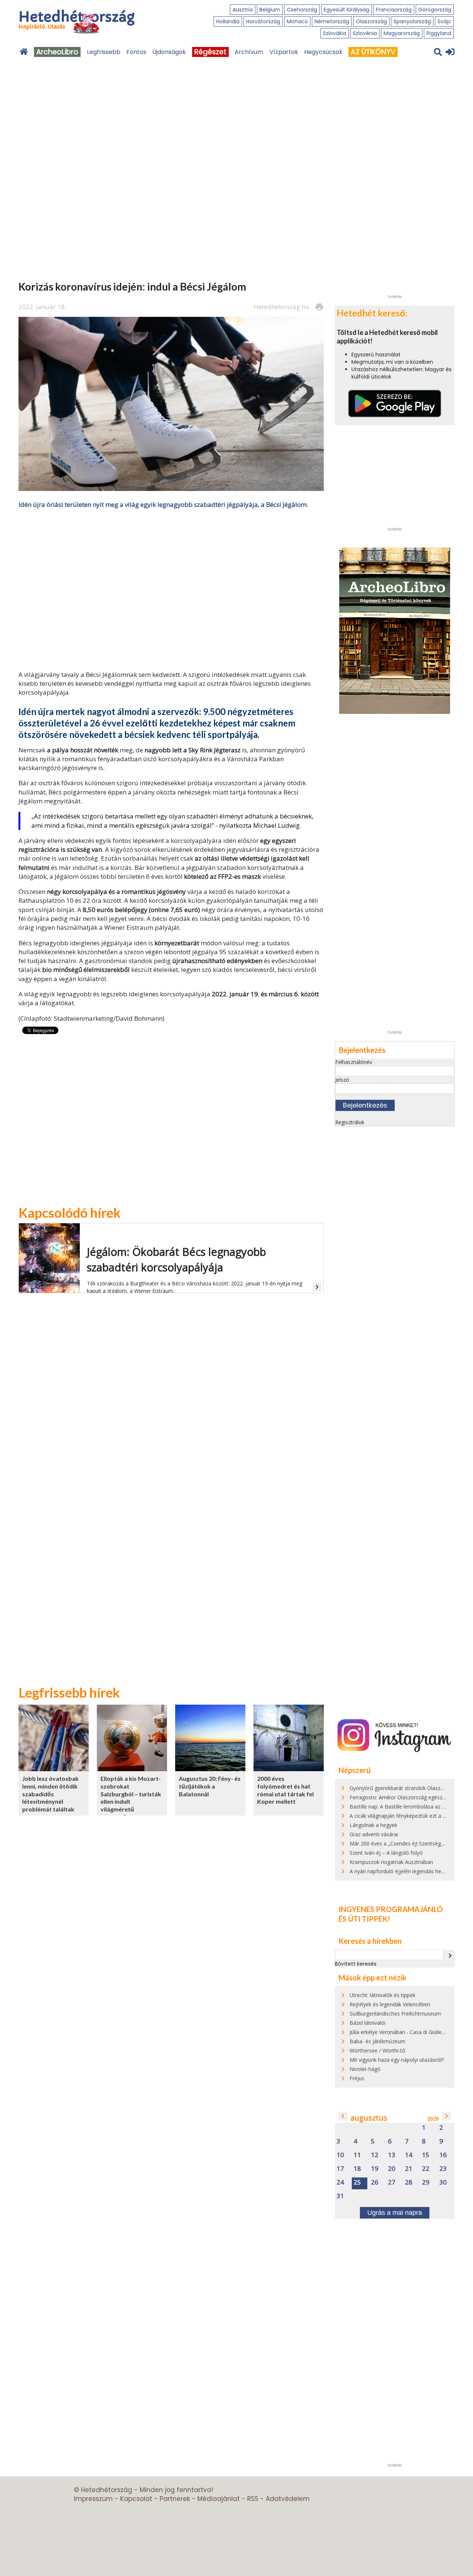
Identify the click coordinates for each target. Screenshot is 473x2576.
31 (340, 2196)
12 (375, 2155)
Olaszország (371, 21)
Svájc (444, 21)
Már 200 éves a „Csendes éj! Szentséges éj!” (402, 1843)
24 (340, 2182)
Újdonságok (169, 52)
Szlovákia (335, 33)
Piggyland (439, 33)
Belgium (270, 10)
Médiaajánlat (219, 2499)
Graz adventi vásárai (374, 1834)
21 (409, 2169)
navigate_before (343, 2116)
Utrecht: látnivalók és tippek (382, 1995)
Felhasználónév (354, 1062)
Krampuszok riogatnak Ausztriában (391, 1862)
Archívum (249, 52)
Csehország (302, 10)
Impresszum (93, 2499)
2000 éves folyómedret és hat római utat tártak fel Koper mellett (285, 1790)
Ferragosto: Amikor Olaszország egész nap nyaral (409, 1797)
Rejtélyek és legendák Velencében (390, 2004)
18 (357, 2169)
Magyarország (402, 33)
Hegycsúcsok (323, 52)
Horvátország (263, 21)
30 (443, 2182)
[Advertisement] (171, 589)
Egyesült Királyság (346, 10)
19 (375, 2169)
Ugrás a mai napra (395, 2213)
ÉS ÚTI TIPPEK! (364, 1919)
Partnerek (175, 2499)
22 (426, 2169)
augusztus (369, 2118)
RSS (253, 2499)
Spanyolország (412, 21)
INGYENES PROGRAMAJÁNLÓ (391, 1909)
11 (357, 2155)
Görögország (435, 10)
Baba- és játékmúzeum (377, 2041)
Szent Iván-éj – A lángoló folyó (386, 1853)
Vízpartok (284, 52)
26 (375, 2182)
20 (392, 2169)
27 (392, 2182)
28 (409, 2182)
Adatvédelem (288, 2499)
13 (392, 2155)
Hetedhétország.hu (281, 307)
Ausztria (243, 10)
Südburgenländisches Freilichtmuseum (395, 2014)
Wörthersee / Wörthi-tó (377, 2050)
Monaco (297, 21)
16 (443, 2155)
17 (340, 2169)
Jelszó (342, 1080)
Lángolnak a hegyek (373, 1825)
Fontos (136, 52)
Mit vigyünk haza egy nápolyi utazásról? (397, 2060)
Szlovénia (365, 33)
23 (443, 2169)
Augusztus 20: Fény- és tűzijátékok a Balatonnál (210, 1786)
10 (340, 2155)
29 (426, 2182)
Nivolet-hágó (365, 2069)
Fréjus (357, 2078)
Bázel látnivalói (367, 2023)
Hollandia (228, 21)
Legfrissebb (104, 52)
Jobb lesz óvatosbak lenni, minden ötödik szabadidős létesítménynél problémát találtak (50, 1794)
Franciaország (394, 10)
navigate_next (450, 1956)
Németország (332, 21)
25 (357, 2182)
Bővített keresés (356, 1964)
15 (426, 2155)
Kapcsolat (136, 2499)
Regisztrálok (350, 1122)
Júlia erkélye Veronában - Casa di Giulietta (399, 2032)
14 (409, 2155)
